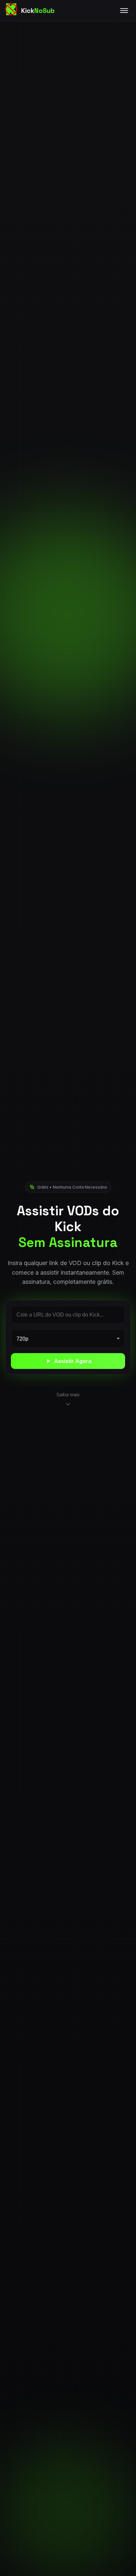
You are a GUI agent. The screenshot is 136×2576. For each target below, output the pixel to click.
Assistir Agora (73, 1361)
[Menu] (124, 11)
